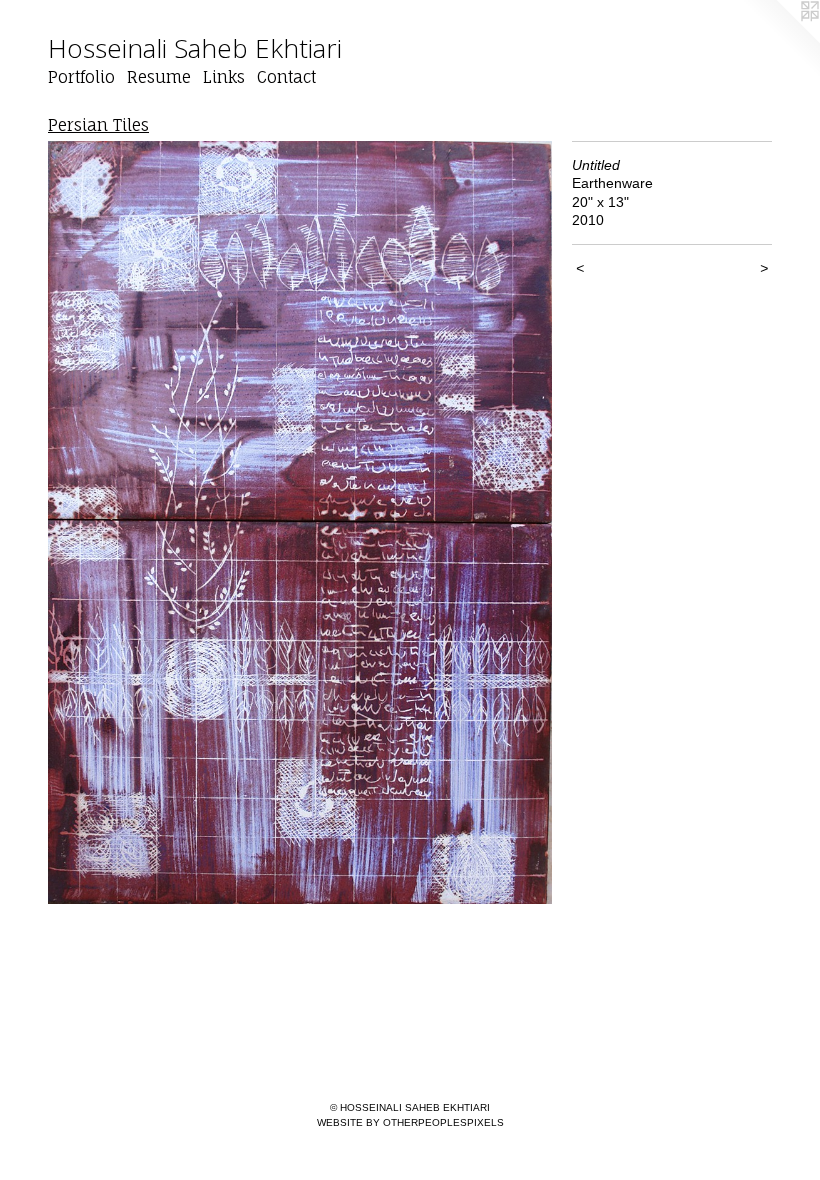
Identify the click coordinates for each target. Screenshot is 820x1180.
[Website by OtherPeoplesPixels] (780, 40)
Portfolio (81, 77)
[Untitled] (300, 523)
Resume (159, 77)
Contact (286, 77)
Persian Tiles (98, 125)
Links (224, 77)
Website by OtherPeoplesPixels (410, 1122)
